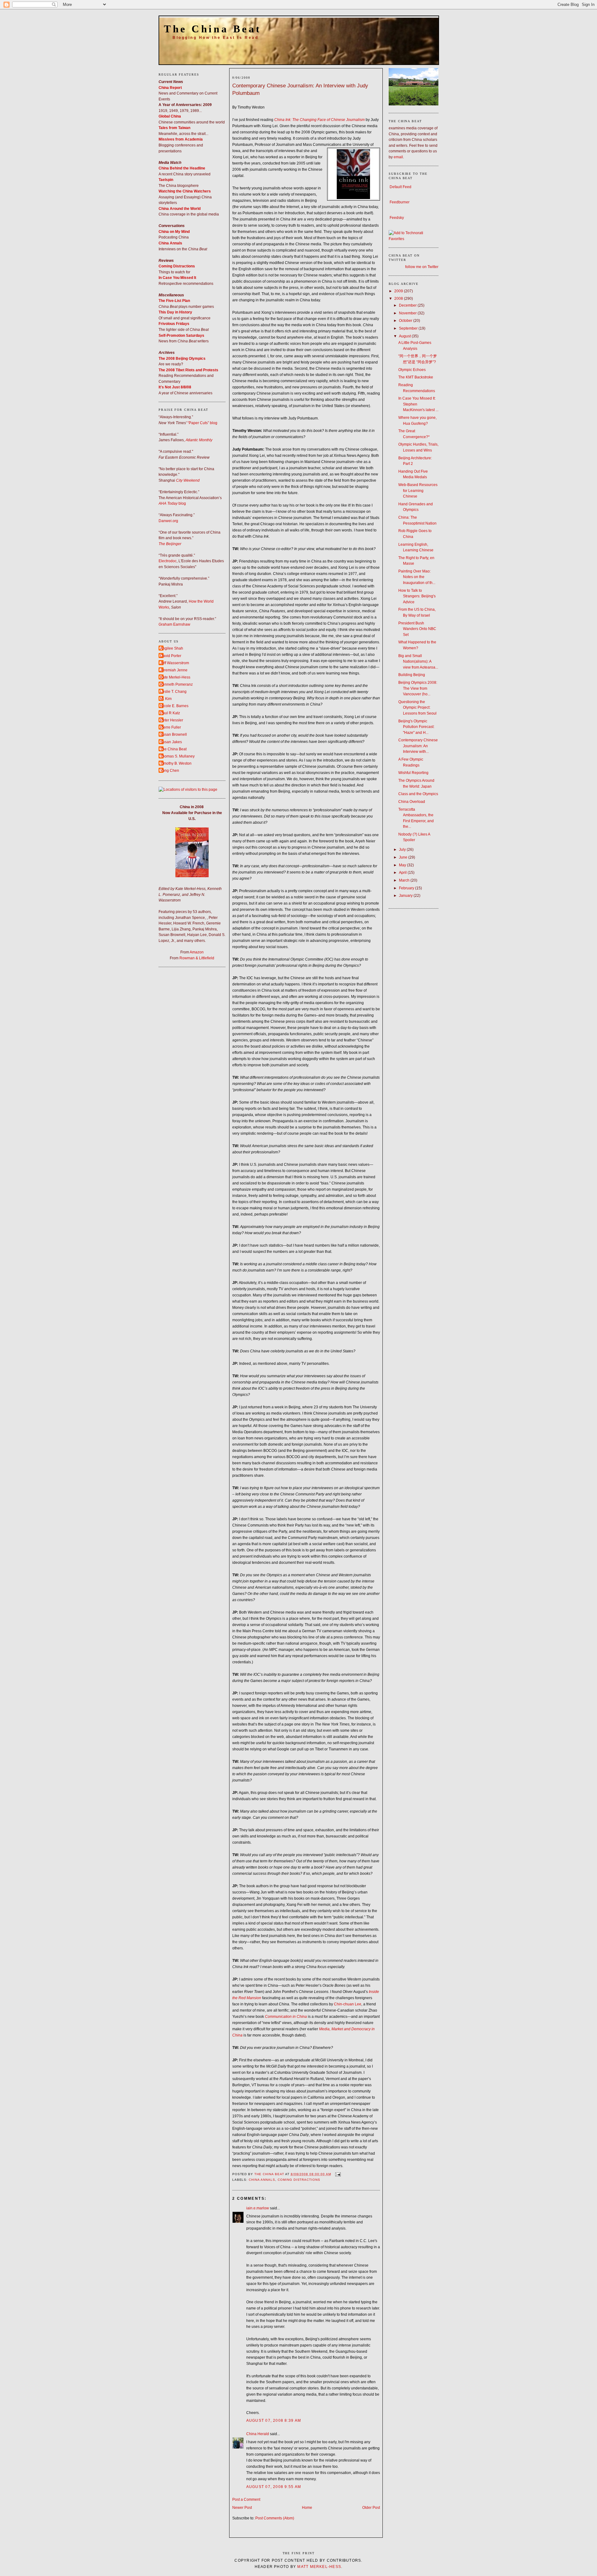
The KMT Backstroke (416, 377)
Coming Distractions (299, 2180)
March (405, 880)
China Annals (262, 2180)
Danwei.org (168, 521)
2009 (399, 291)
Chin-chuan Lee (348, 2004)
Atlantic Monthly (199, 440)
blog (182, 503)
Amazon (197, 952)
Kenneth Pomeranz (176, 684)
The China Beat (213, 29)
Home (307, 2508)
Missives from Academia (181, 139)
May (403, 865)
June (404, 857)
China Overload (412, 802)
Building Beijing (412, 675)
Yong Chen (170, 771)
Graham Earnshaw (174, 624)
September (409, 328)
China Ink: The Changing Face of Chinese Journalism (319, 120)
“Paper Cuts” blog (202, 423)
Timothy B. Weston (176, 763)
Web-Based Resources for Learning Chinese (418, 491)
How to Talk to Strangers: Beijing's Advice (417, 596)
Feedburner (400, 202)
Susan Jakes (171, 742)
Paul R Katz (170, 713)
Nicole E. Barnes (174, 706)
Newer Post (242, 2508)
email (398, 157)
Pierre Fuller (171, 727)
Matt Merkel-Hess (319, 2567)
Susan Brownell (174, 734)
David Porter (171, 656)
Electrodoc (168, 561)
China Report (170, 88)
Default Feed (400, 187)
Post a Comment (246, 2500)
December (408, 305)
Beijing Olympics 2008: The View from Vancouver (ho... (418, 688)
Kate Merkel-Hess (175, 677)
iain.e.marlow (258, 2208)
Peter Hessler (172, 720)
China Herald (258, 2434)
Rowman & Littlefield (197, 958)
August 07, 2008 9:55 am (274, 2487)
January (406, 896)
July (403, 850)
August (405, 336)
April (403, 873)
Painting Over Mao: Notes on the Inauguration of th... (417, 577)
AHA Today (168, 503)
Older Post (371, 2508)
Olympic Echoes (412, 370)
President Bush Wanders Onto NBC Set (417, 629)
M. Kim (166, 699)
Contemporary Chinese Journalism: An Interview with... (418, 746)
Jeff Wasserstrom (175, 663)
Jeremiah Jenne (174, 670)
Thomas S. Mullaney (177, 756)
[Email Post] (338, 2174)
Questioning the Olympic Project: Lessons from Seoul (417, 708)
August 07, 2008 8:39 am (274, 2421)
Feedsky (397, 218)
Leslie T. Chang (173, 692)
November (408, 313)
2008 (399, 299)
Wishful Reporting (413, 773)
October (406, 321)
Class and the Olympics (418, 794)
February (407, 888)
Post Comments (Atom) (275, 2518)
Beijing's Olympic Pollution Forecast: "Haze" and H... (416, 727)
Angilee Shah (172, 648)
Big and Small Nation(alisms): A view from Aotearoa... (418, 662)
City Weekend (188, 480)
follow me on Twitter (422, 267)
